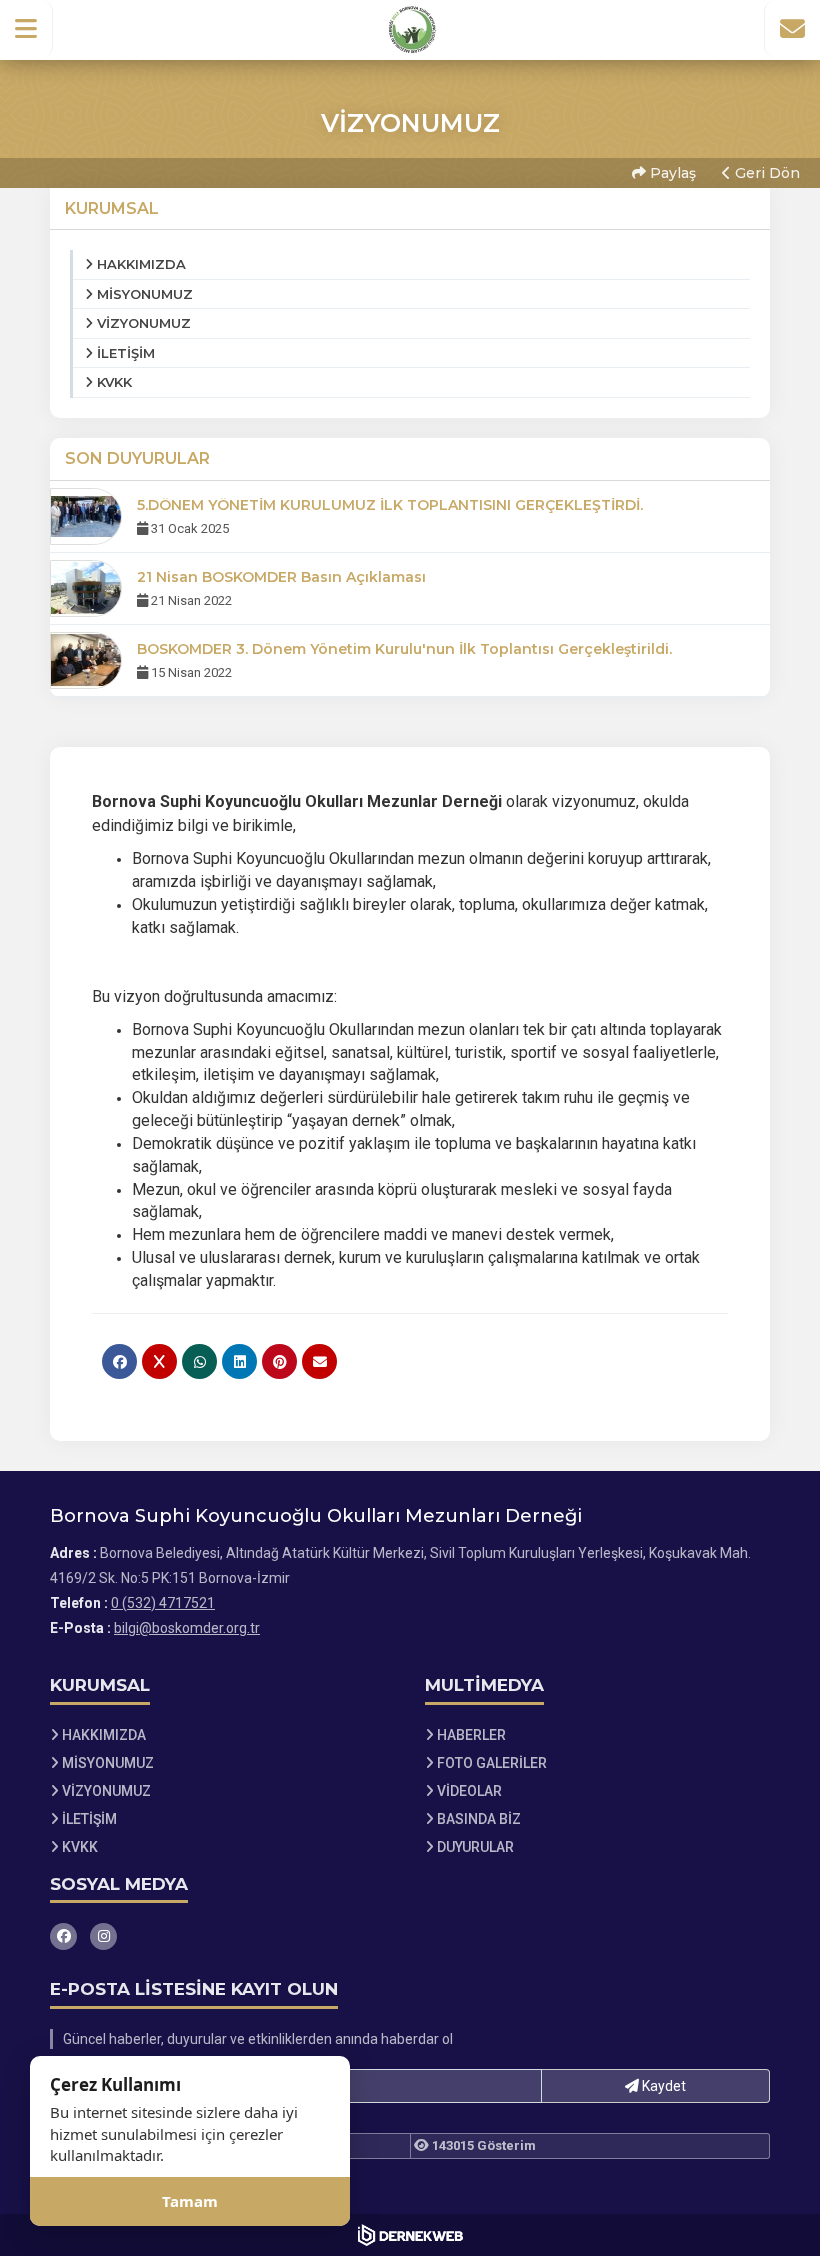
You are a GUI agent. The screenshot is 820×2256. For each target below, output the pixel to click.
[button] (26, 29)
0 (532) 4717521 (163, 1603)
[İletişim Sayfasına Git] (792, 29)
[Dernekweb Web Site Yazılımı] (410, 2235)
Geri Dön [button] (765, 173)
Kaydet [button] (662, 2086)
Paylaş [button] (671, 173)
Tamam (190, 2201)
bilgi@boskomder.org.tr (187, 1628)
